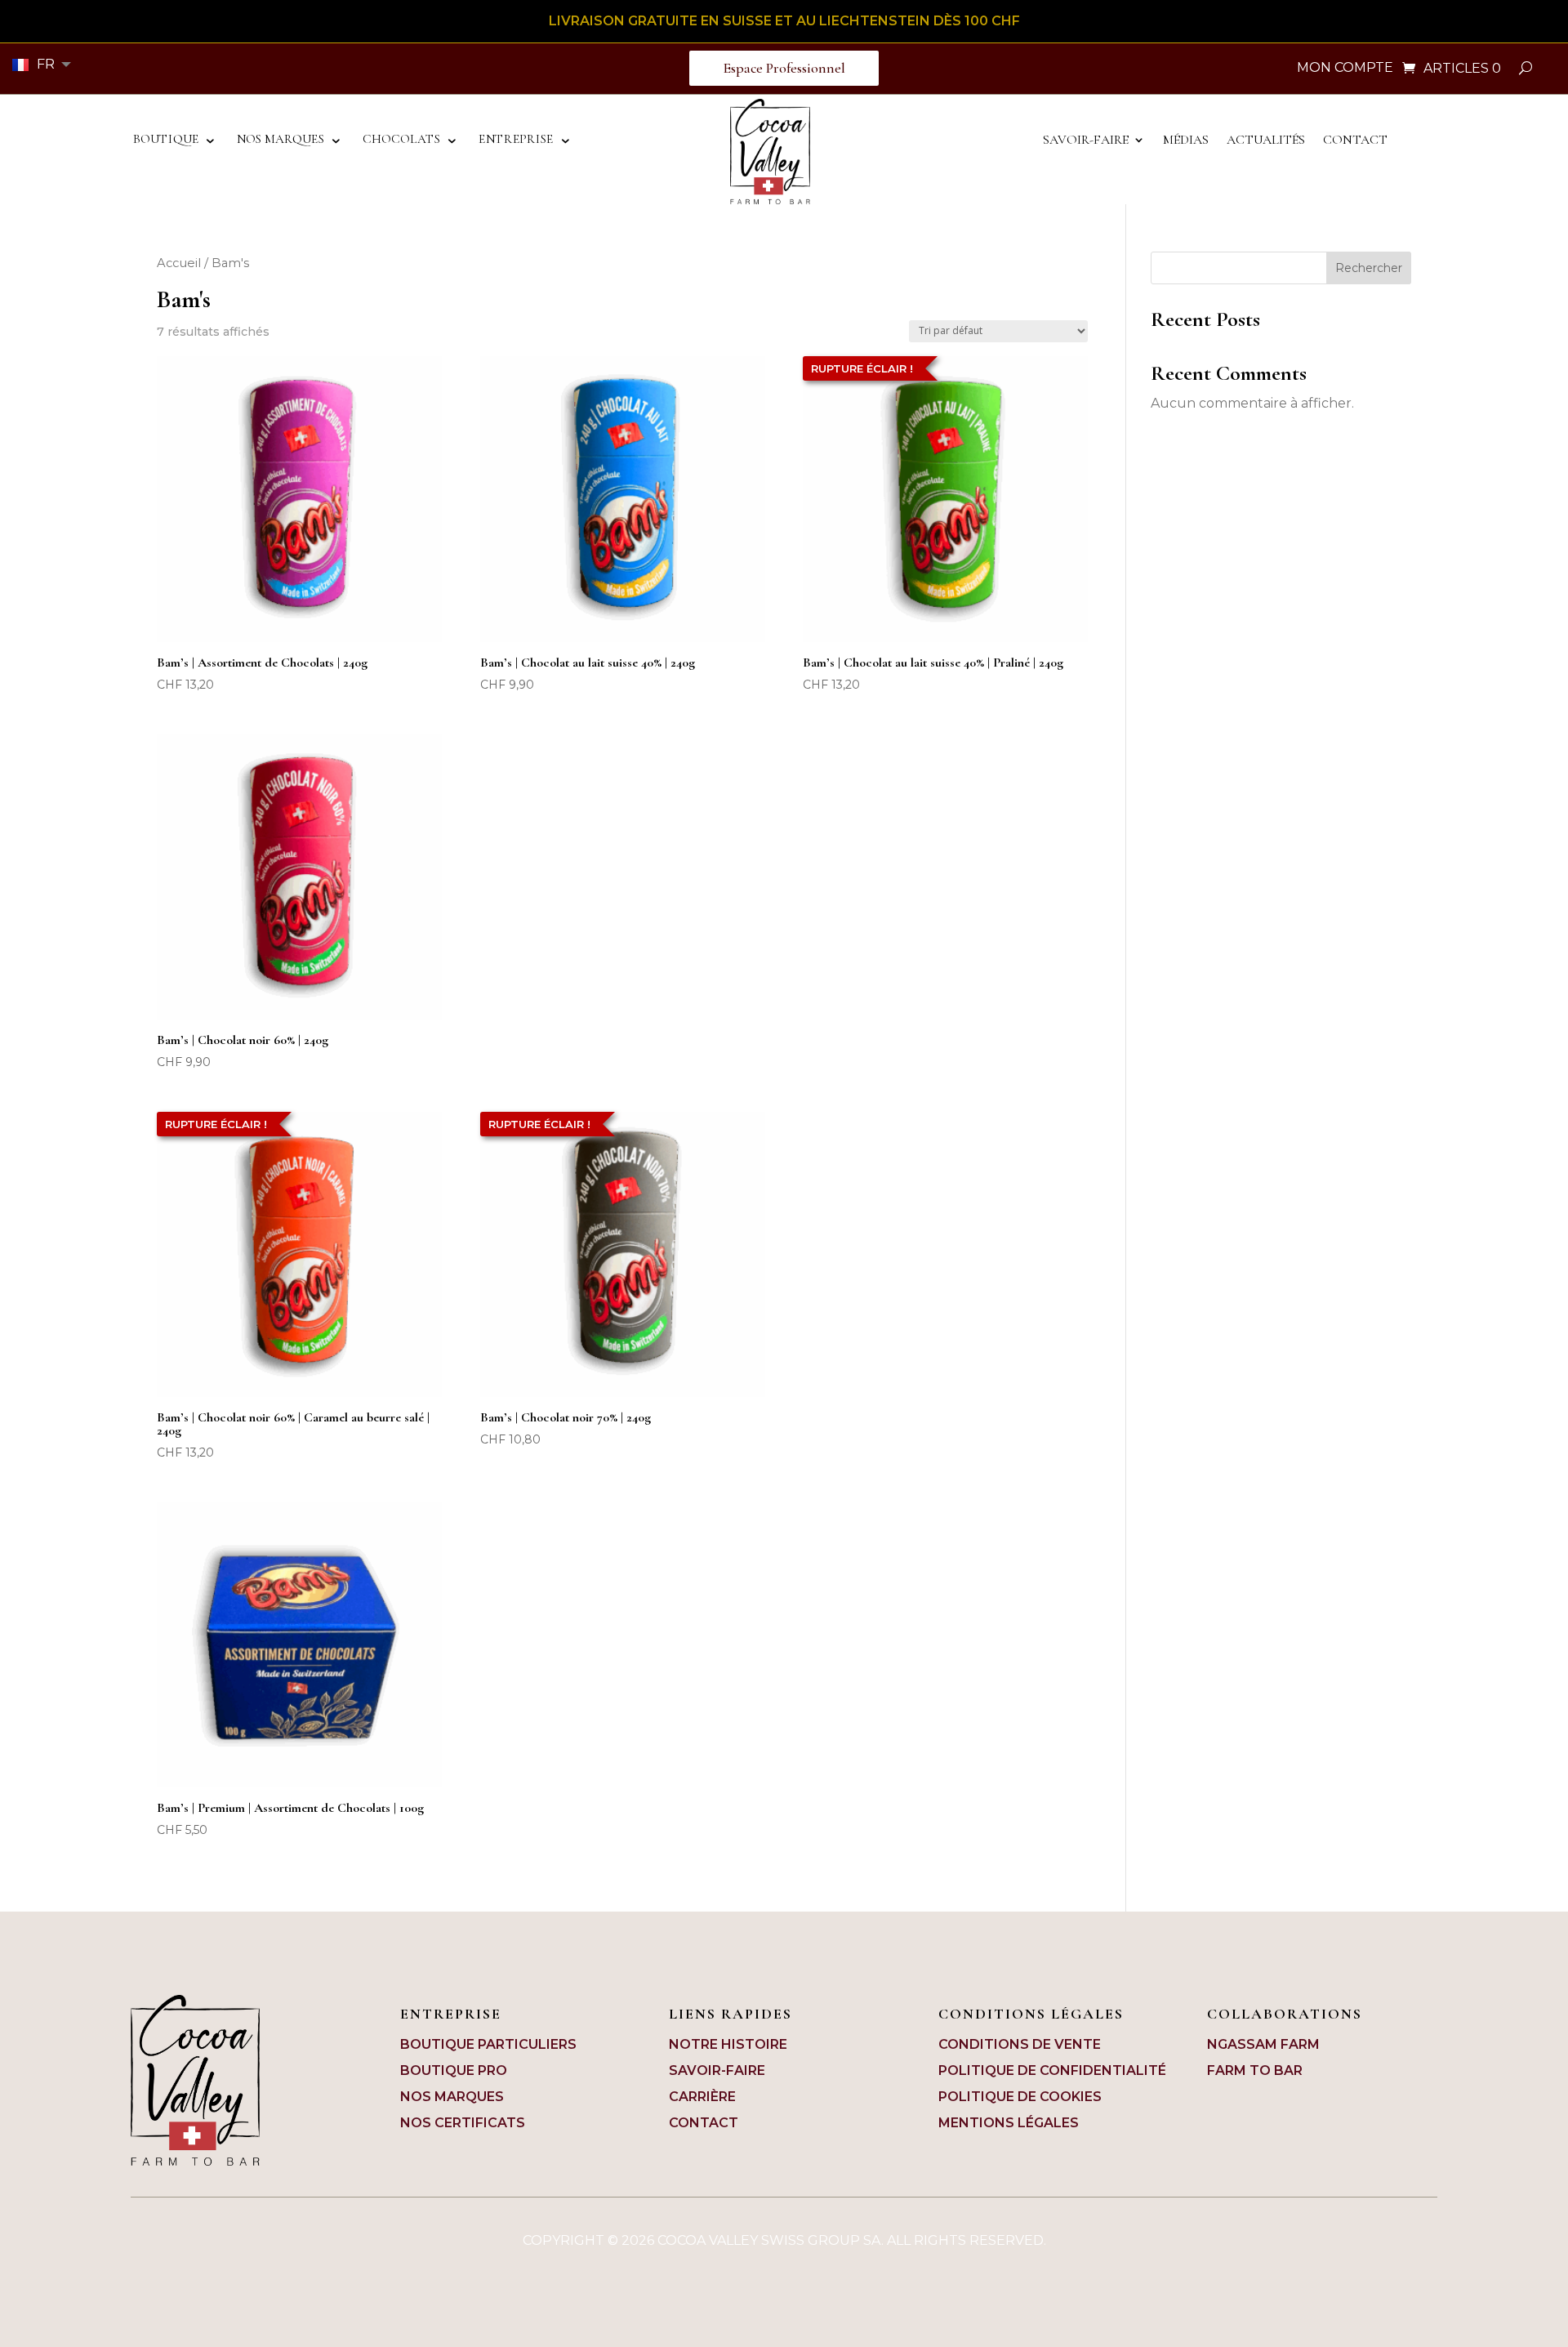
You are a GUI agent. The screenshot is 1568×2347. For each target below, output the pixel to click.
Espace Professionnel (784, 68)
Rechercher (1369, 268)
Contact (1355, 141)
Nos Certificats (463, 2123)
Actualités (1266, 141)
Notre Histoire (728, 2044)
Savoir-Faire (1086, 141)
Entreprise (516, 140)
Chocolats (402, 140)
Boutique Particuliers (488, 2044)
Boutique (166, 140)
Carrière (702, 2097)
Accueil (179, 263)
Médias (1186, 141)
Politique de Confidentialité (1052, 2070)
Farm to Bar (1255, 2070)
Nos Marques (281, 140)
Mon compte (1345, 69)
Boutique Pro (454, 2070)
